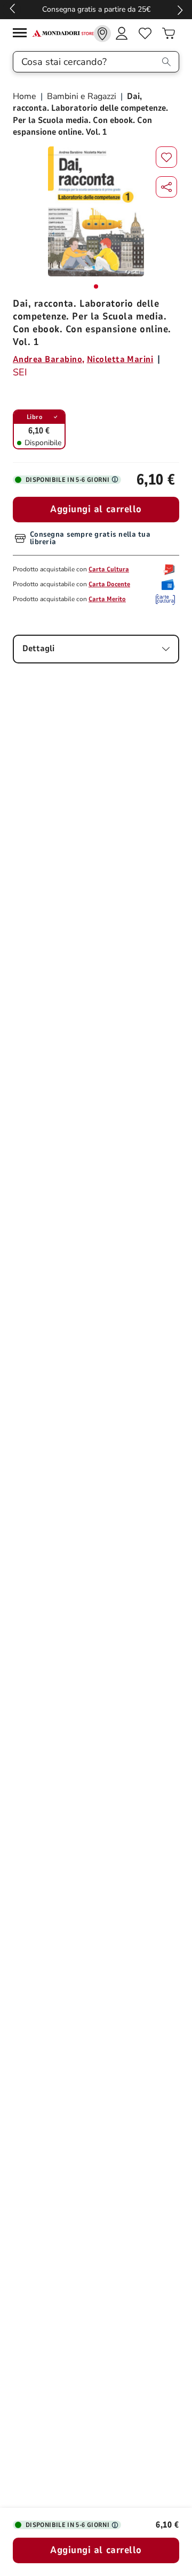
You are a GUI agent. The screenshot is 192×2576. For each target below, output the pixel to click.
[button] (166, 187)
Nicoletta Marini (120, 359)
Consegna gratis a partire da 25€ (96, 9)
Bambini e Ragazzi (82, 96)
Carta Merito (107, 599)
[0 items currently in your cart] (169, 34)
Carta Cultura (109, 569)
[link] (102, 34)
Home (26, 96)
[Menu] (22, 34)
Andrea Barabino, (49, 359)
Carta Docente (109, 584)
